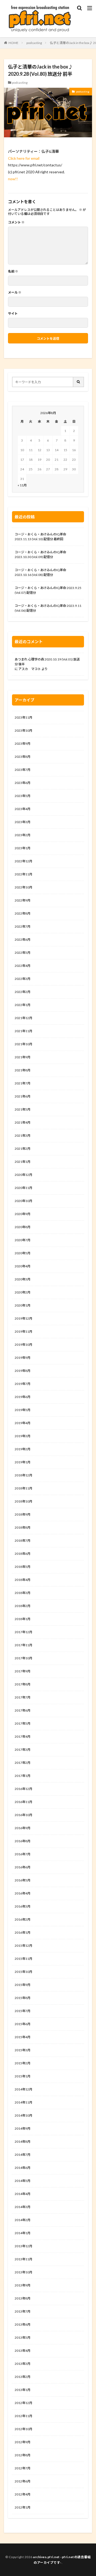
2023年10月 (23, 730)
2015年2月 (23, 2063)
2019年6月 (23, 1397)
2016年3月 (23, 1906)
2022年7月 (23, 926)
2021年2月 (23, 1149)
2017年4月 (23, 1736)
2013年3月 (23, 2364)
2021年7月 (23, 1083)
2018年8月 (23, 1527)
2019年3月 (23, 1436)
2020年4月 (23, 1266)
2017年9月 (23, 1671)
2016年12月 (23, 1789)
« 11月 (22, 485)
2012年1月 (23, 2507)
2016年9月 (23, 1828)
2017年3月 (23, 1750)
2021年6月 (23, 1096)
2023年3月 (23, 822)
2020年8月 (23, 1227)
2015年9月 (23, 1985)
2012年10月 (23, 2429)
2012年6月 (23, 2481)
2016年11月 (23, 1802)
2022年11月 (23, 874)
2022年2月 (23, 992)
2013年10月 (23, 2272)
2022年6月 (23, 940)
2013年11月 (23, 2259)
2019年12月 (23, 1318)
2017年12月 (23, 1632)
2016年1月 (23, 1932)
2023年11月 (23, 717)
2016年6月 (23, 1867)
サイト (13, 314)
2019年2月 (23, 1449)
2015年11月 (23, 1959)
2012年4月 (23, 2494)
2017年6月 (23, 1710)
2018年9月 (23, 1514)
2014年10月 (23, 2115)
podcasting (34, 43)
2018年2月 (23, 1606)
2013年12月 (23, 2246)
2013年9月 (23, 2285)
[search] (79, 382)
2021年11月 (23, 1031)
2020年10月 (23, 1201)
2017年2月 (23, 1763)
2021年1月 (23, 1162)
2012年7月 (23, 2468)
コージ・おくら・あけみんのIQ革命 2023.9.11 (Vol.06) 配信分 (48, 608)
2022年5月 (23, 953)
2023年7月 (23, 770)
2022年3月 (23, 979)
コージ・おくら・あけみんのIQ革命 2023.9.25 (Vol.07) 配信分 (48, 590)
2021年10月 (23, 1044)
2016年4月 (23, 1893)
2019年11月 (23, 1331)
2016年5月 (23, 1880)
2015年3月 (23, 2050)
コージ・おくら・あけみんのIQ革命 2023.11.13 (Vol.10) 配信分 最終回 (40, 537)
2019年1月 (23, 1462)
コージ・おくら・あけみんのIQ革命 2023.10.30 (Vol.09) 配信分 (40, 554)
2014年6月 (23, 2168)
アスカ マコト (30, 669)
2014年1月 (23, 2233)
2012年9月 (23, 2442)
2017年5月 (23, 1723)
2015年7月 (23, 2011)
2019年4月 (23, 1423)
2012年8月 (23, 2455)
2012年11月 (23, 2416)
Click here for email (24, 158)
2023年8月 (23, 757)
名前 (13, 271)
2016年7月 (23, 1854)
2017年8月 (23, 1684)
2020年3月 (23, 1279)
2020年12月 (23, 1175)
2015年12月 (23, 1946)
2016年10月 (23, 1815)
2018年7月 (23, 1541)
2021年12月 (23, 1018)
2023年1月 (23, 848)
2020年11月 (23, 1188)
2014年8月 (23, 2142)
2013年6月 (23, 2324)
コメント (16, 222)
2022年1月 (23, 1005)
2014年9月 (23, 2128)
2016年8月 (23, 1841)
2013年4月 (23, 2351)
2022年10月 (23, 887)
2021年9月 (23, 1057)
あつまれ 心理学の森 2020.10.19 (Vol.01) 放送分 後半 (47, 662)
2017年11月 (23, 1645)
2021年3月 (23, 1135)
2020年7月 (23, 1240)
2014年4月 (23, 2194)
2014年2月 (23, 2220)
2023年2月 (23, 835)
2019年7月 (23, 1384)
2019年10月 (23, 1345)
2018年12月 (23, 1475)
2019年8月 (23, 1371)
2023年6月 (23, 783)
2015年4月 (23, 2037)
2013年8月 (23, 2298)
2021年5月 (23, 1109)
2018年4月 (23, 1580)
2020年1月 (23, 1305)
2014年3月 (23, 2207)
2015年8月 (23, 1998)
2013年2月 (23, 2377)
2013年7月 (23, 2311)
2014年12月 (23, 2089)
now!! (13, 179)
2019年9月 (23, 1358)
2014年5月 (23, 2181)
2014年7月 (23, 2155)
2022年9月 (23, 900)
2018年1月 (23, 1619)
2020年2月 (23, 1292)
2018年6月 (23, 1554)
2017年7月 (23, 1697)
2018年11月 (23, 1488)
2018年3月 (23, 1593)
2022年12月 (23, 861)
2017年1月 (23, 1776)
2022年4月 (23, 966)
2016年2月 (23, 1919)
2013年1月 (23, 2390)
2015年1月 (23, 2076)
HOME (13, 43)
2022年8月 (23, 913)
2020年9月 (23, 1214)
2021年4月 (23, 1122)
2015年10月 (23, 1972)
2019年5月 (23, 1410)
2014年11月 (23, 2102)
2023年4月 (23, 809)
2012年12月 (23, 2403)
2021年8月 (23, 1070)
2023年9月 (23, 744)
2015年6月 (23, 2024)
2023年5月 (23, 796)
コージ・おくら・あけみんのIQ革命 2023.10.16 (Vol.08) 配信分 (40, 572)
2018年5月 (23, 1567)
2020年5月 (23, 1253)
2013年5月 (23, 2337)
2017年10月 (23, 1658)
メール (15, 293)
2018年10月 (23, 1501)
